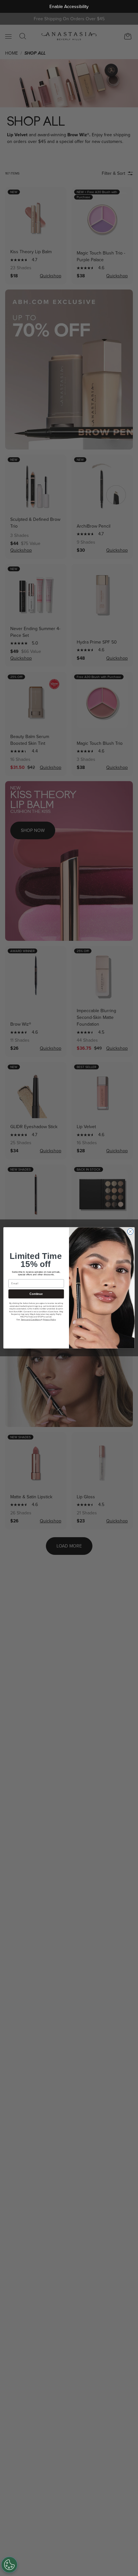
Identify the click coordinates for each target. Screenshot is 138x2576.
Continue (36, 1294)
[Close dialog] (130, 1232)
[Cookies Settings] (9, 2565)
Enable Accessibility (69, 7)
